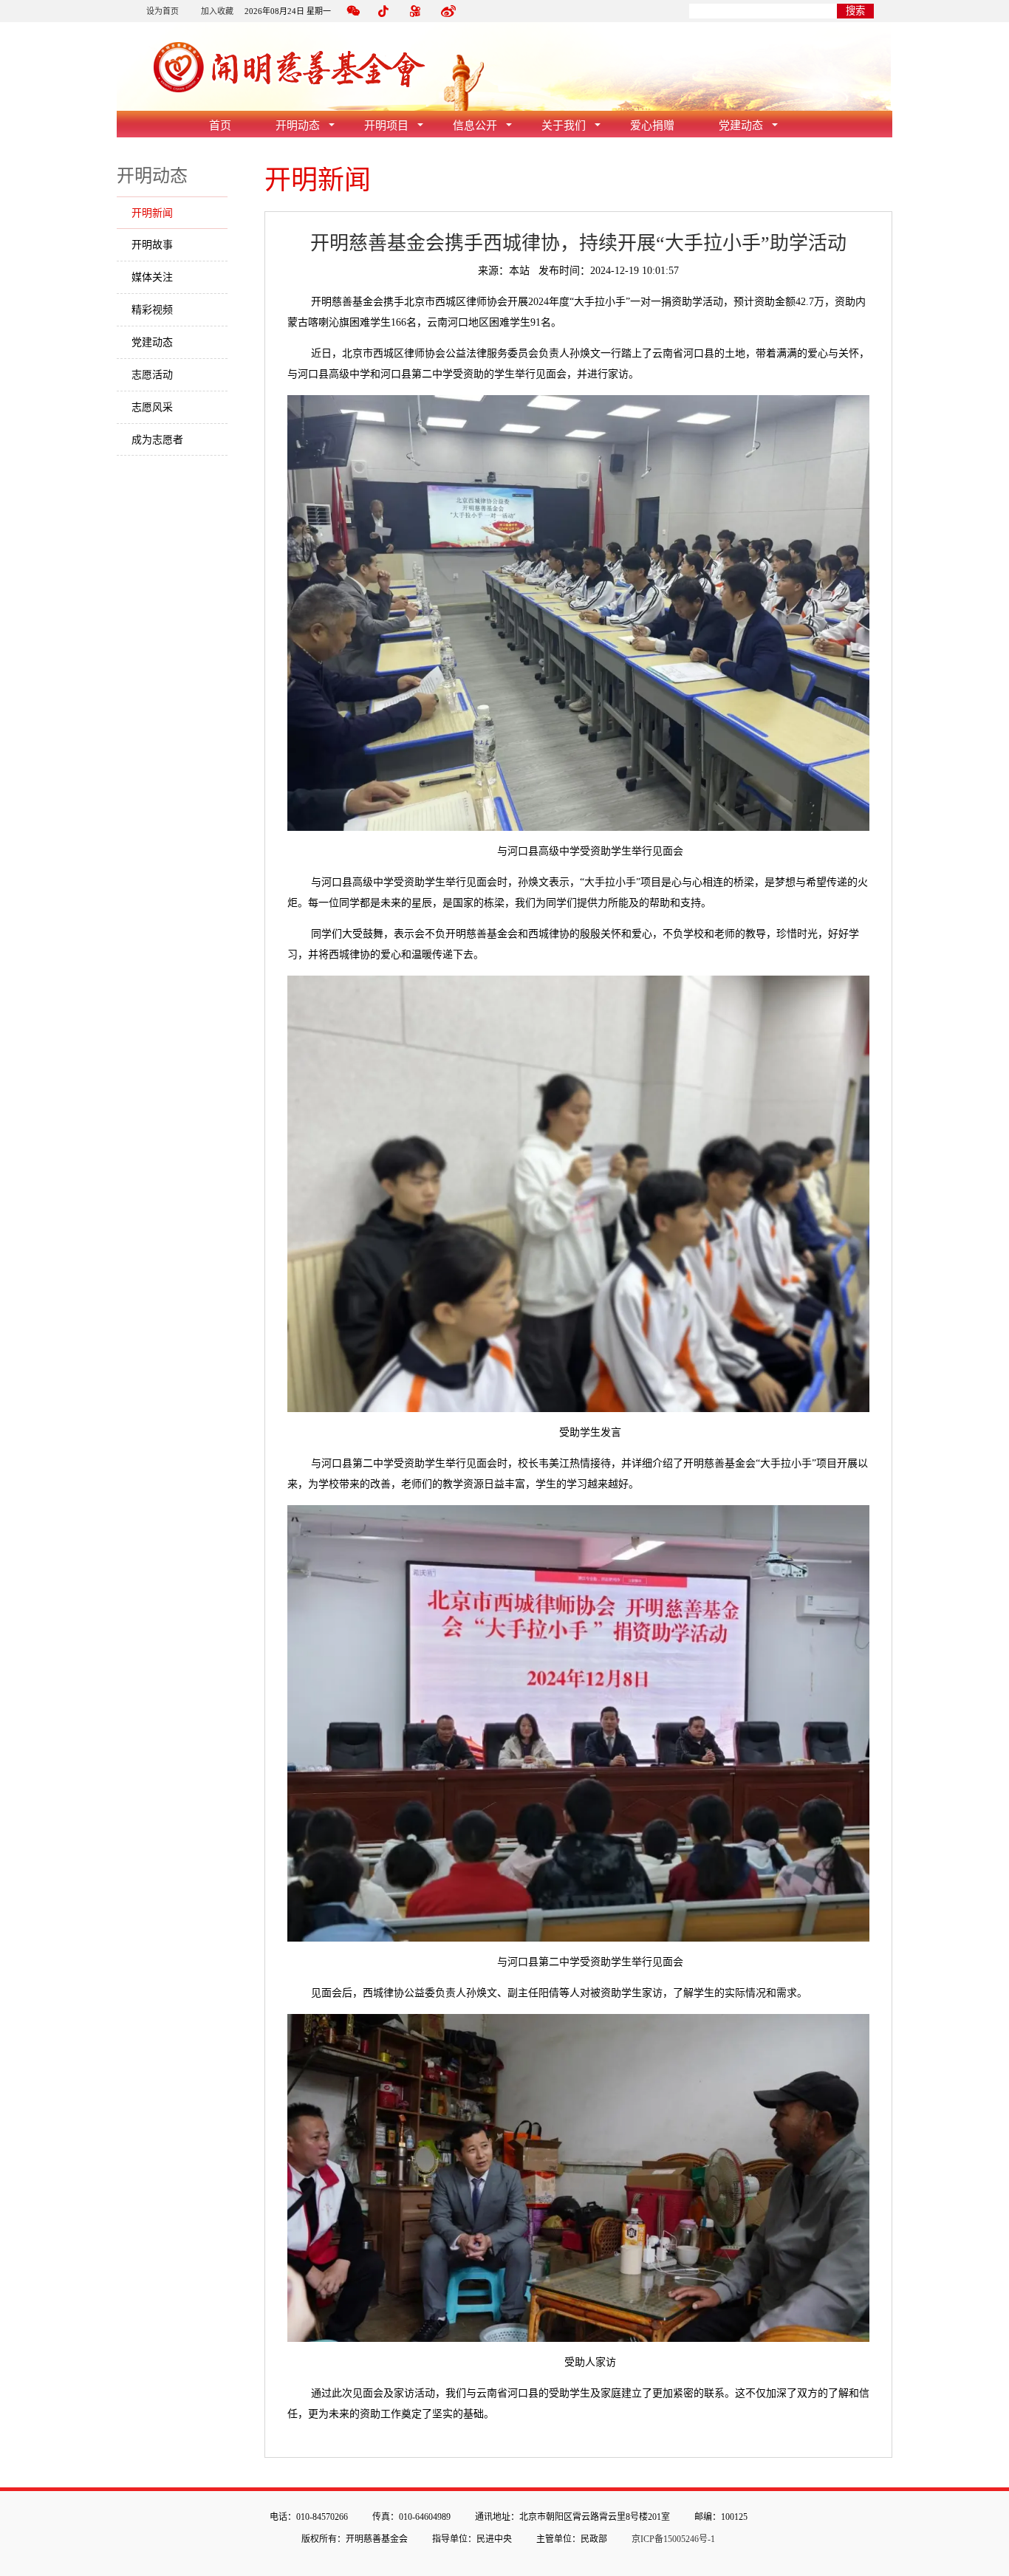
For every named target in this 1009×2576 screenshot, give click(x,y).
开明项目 (386, 126)
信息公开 (475, 126)
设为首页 (163, 11)
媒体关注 (152, 277)
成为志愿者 (157, 440)
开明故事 (152, 245)
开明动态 (298, 126)
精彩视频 (152, 310)
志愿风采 (152, 407)
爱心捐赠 (652, 126)
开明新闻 (152, 213)
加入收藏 (217, 11)
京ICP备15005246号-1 (673, 2539)
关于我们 (564, 126)
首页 (220, 126)
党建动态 (741, 126)
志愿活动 (152, 375)
